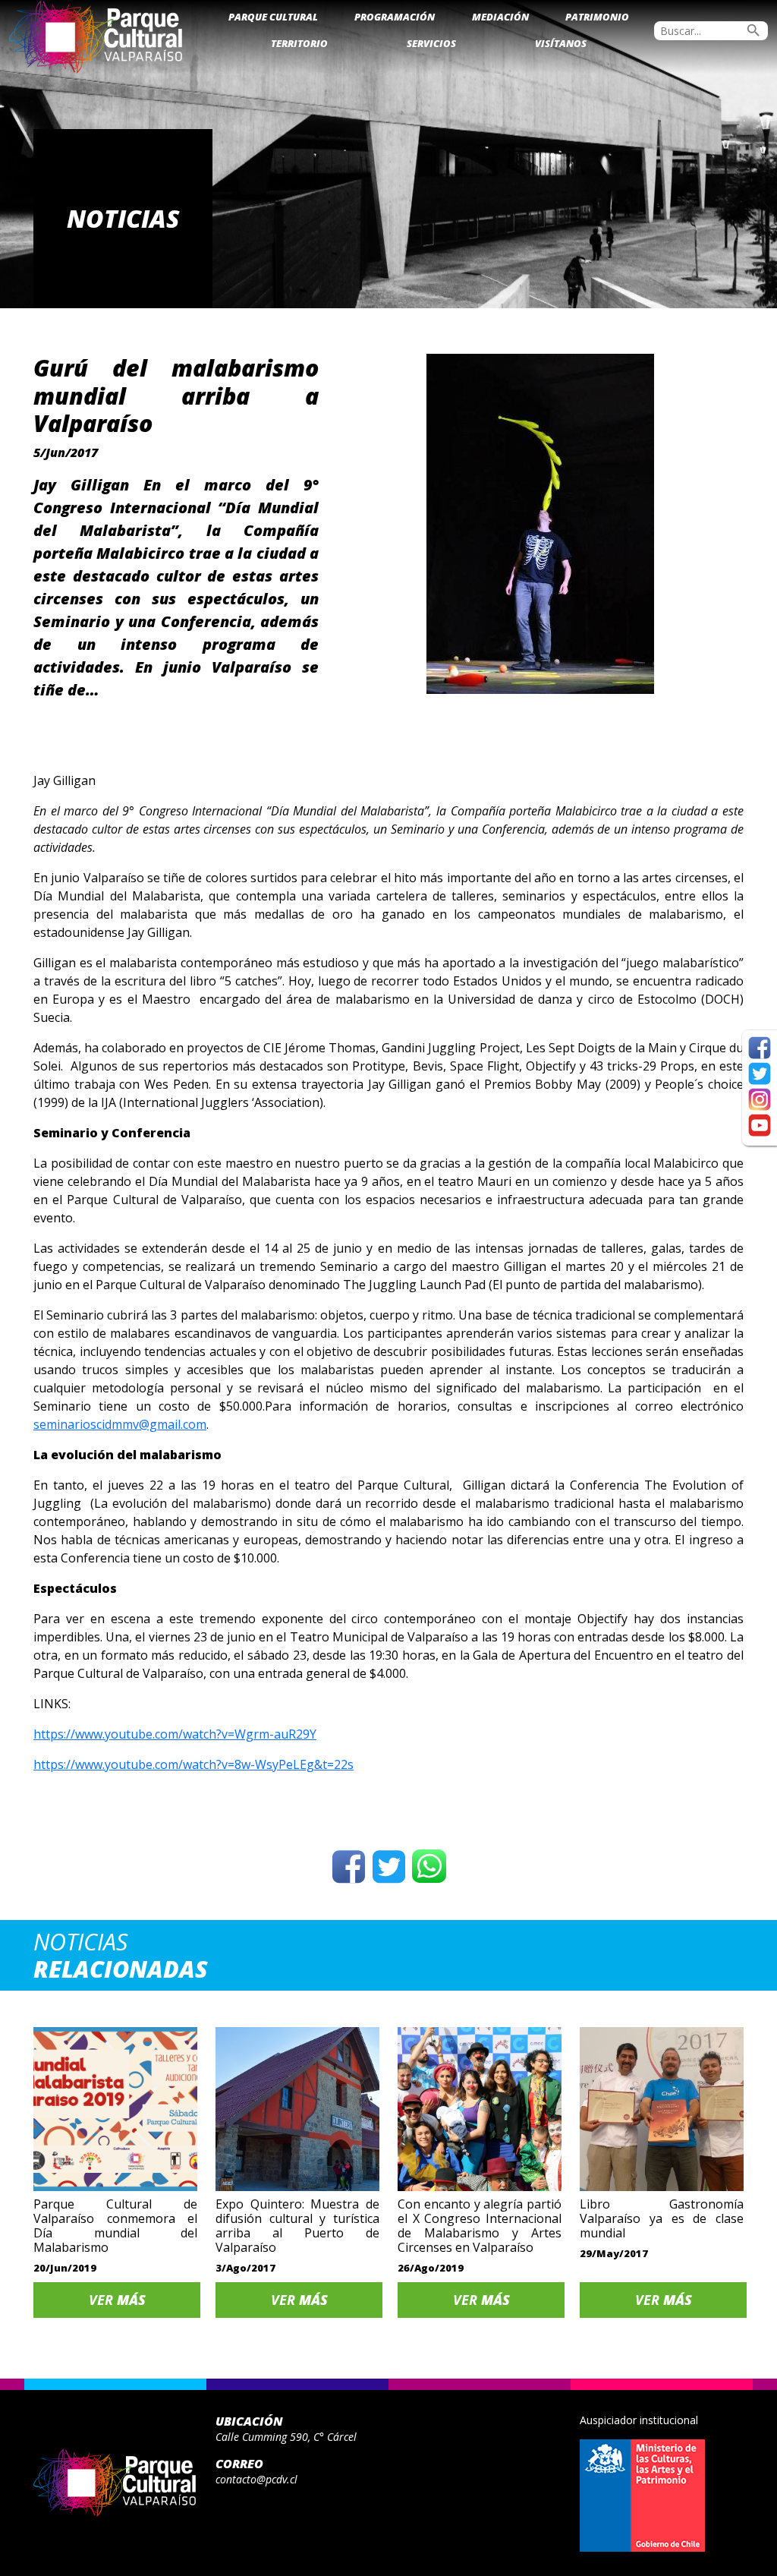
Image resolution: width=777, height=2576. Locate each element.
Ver (117, 2300)
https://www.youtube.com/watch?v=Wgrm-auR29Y (175, 1734)
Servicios (431, 43)
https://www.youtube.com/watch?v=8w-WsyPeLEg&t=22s (193, 1764)
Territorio (299, 43)
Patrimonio (597, 17)
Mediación (500, 17)
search (753, 30)
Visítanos (561, 43)
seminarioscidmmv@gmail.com (120, 1424)
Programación (395, 17)
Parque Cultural (273, 17)
